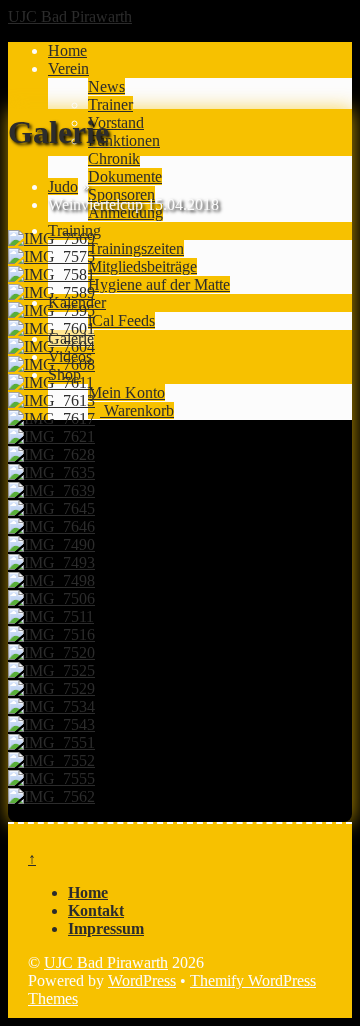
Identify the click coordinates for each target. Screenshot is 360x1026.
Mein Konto (126, 392)
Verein (68, 68)
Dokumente (125, 176)
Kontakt (96, 910)
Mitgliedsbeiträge (142, 266)
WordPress (142, 980)
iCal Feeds (121, 320)
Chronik (114, 158)
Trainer (110, 104)
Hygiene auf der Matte (159, 284)
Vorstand (116, 122)
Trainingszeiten (136, 248)
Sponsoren (121, 194)
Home (67, 50)
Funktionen (124, 140)
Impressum (106, 928)
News (106, 86)
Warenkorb (137, 410)
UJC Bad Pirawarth (106, 962)
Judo (63, 186)
